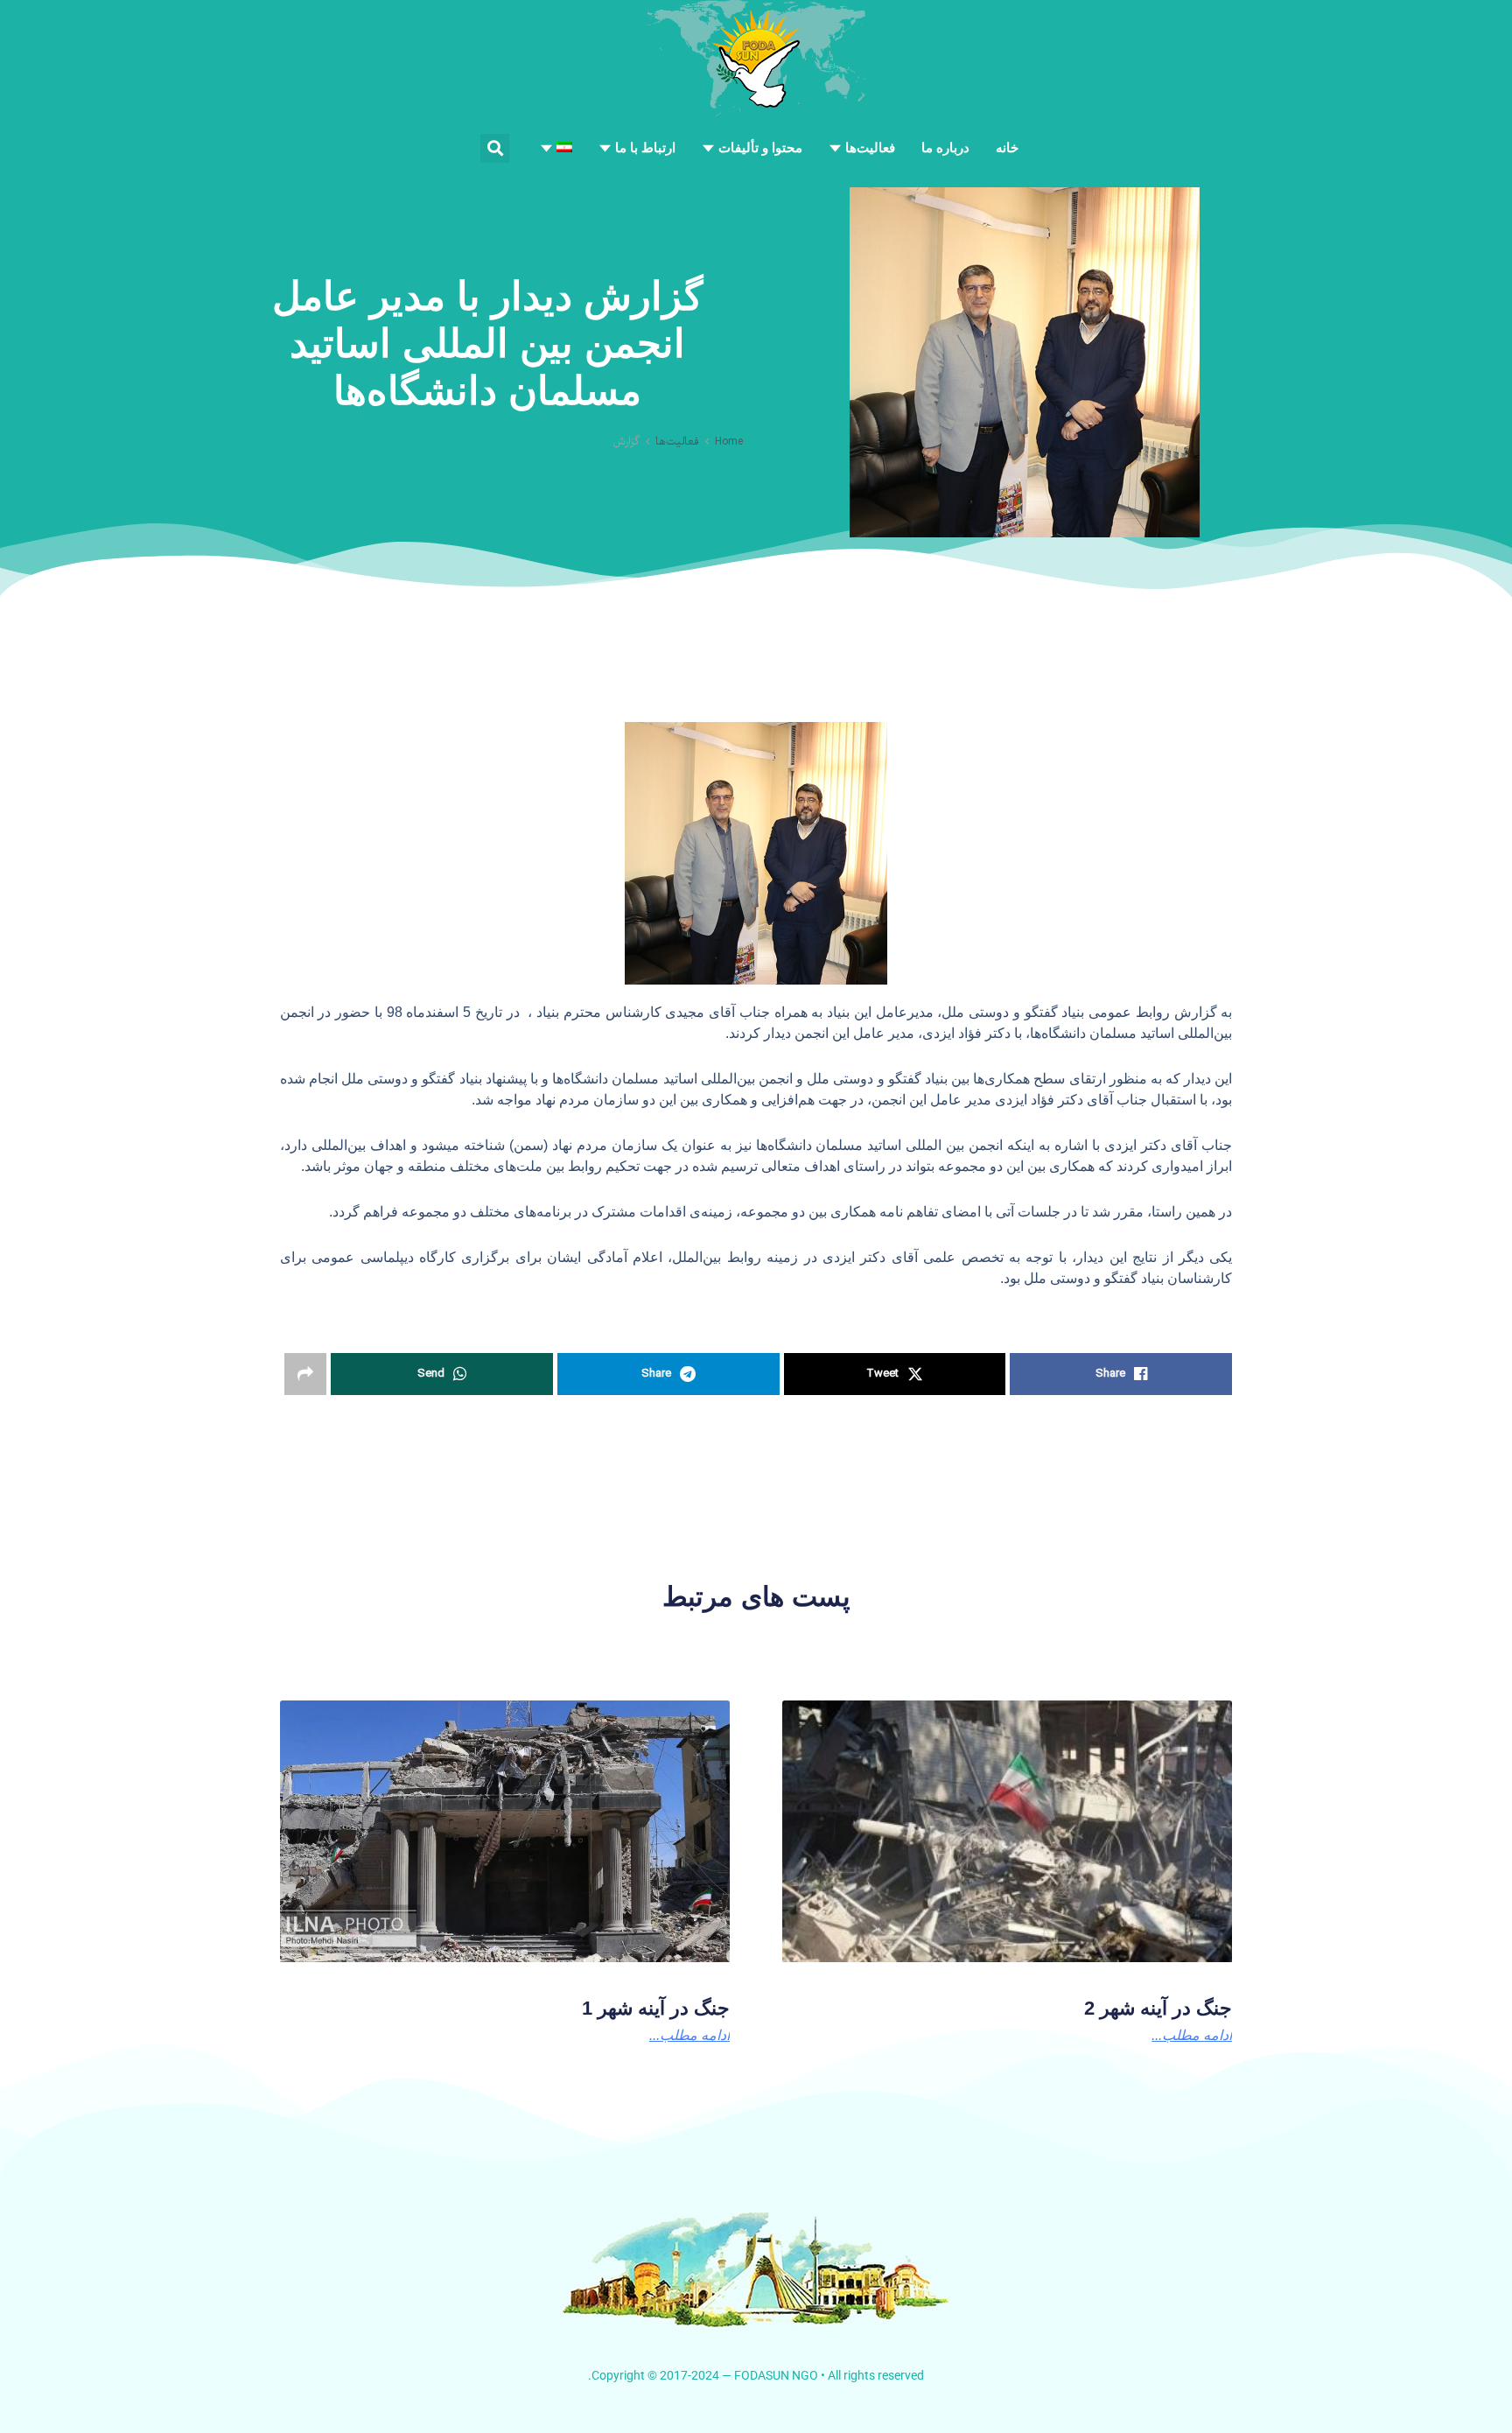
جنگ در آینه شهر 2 (1158, 2008)
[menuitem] (556, 148)
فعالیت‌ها (677, 442)
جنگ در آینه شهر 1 (656, 2008)
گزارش (626, 442)
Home (729, 442)
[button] (495, 148)
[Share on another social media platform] (305, 1374)
